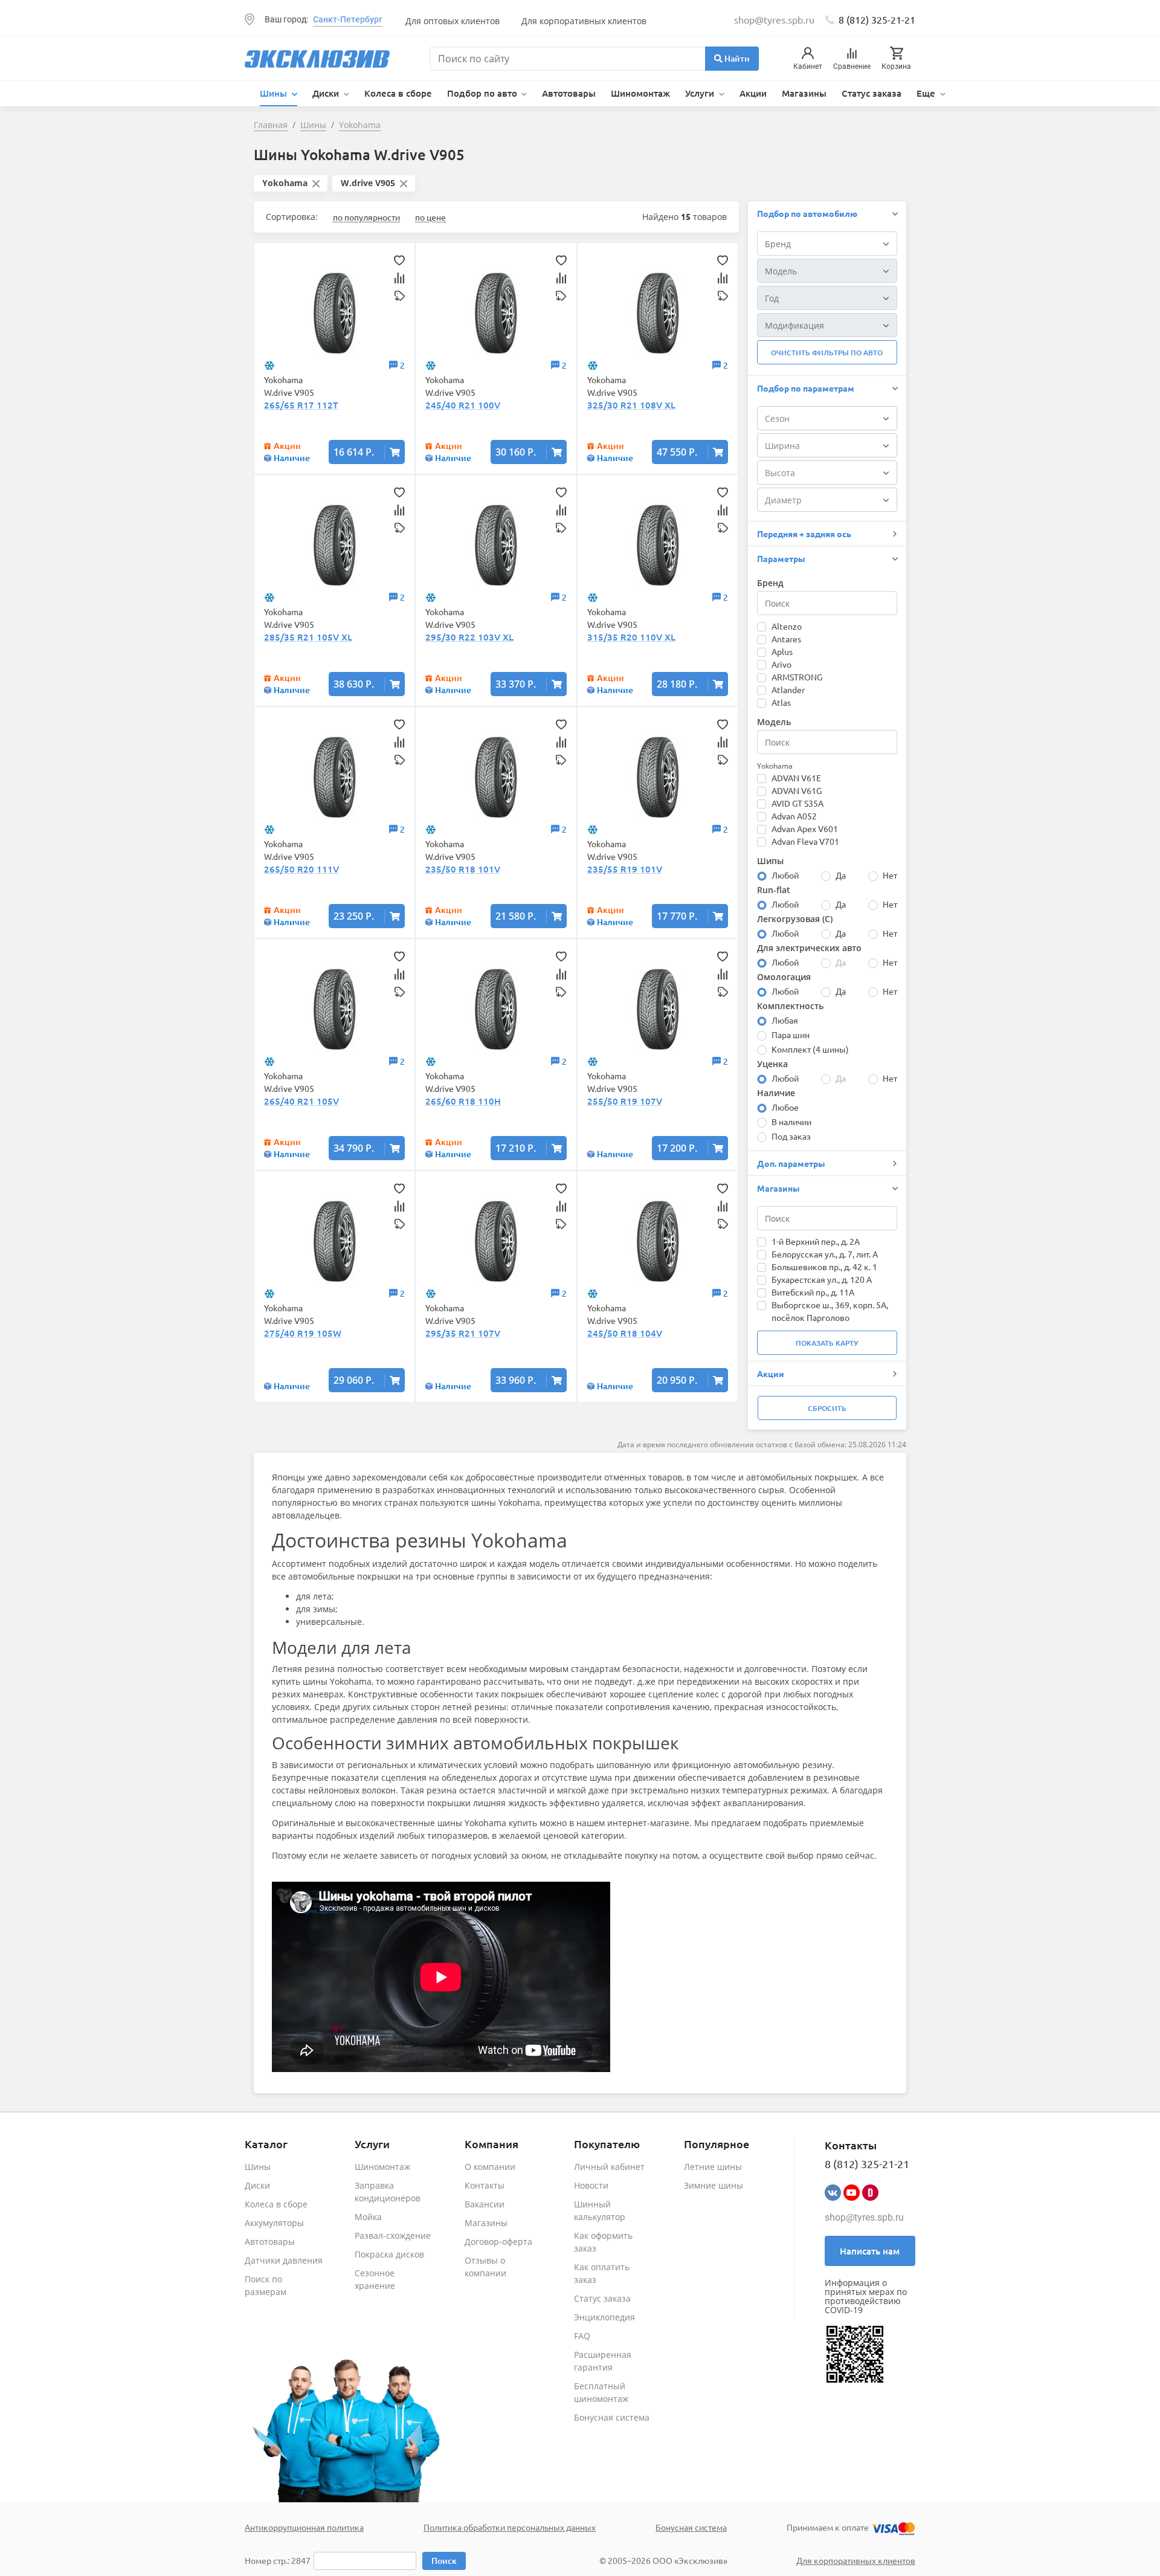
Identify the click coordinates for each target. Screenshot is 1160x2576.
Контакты (485, 2185)
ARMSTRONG (797, 677)
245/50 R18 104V (625, 1333)
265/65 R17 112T (301, 405)
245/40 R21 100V (463, 405)
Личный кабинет (609, 2167)
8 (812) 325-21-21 (877, 19)
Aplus (782, 651)
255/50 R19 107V (625, 1101)
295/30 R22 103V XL (469, 637)
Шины (258, 2167)
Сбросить (827, 1408)
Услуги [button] (701, 93)
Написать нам (870, 2251)
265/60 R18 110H (463, 1101)
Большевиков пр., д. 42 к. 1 (824, 1267)
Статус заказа (872, 93)
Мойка (368, 2217)
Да (841, 875)
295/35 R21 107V (463, 1333)
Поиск (444, 2561)
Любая (785, 1020)
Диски (257, 2185)
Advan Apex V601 (805, 828)
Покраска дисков (389, 2254)
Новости (591, 2185)
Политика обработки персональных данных (510, 2527)
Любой (785, 875)
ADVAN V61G (797, 790)
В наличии (791, 1122)
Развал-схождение (393, 2235)
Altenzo (787, 626)
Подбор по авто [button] (483, 93)
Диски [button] (327, 93)
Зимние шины (714, 2185)
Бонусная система (612, 2417)
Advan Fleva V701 (805, 841)
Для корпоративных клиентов (584, 21)
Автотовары (569, 93)
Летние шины (713, 2167)
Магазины (804, 93)
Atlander (788, 689)
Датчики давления (284, 2260)
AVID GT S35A (797, 803)
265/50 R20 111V (301, 869)
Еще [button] (927, 93)
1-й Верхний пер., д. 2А (816, 1241)
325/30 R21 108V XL (631, 405)
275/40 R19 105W (303, 1333)
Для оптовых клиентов (453, 21)
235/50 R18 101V (463, 869)
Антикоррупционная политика (304, 2527)
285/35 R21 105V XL (308, 637)
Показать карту (827, 1343)
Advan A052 (794, 816)
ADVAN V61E (796, 778)
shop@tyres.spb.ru (864, 2217)
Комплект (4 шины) (810, 1049)
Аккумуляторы (274, 2223)
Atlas (781, 702)
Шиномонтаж (640, 93)
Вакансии (485, 2204)
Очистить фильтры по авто (827, 353)
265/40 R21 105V (301, 1101)
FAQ (582, 2336)
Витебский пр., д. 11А (813, 1292)
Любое (785, 1107)
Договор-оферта (498, 2242)
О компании (490, 2167)
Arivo (781, 664)
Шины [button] (275, 93)
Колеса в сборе (398, 93)
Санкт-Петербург (348, 19)
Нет (890, 875)
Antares (786, 639)
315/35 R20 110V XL (631, 637)
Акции (753, 93)
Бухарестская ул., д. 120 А (822, 1279)
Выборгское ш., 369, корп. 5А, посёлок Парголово (830, 1311)
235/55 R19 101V (625, 869)
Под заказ (791, 1136)
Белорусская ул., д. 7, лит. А (825, 1254)
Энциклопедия (604, 2317)
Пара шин (791, 1035)
